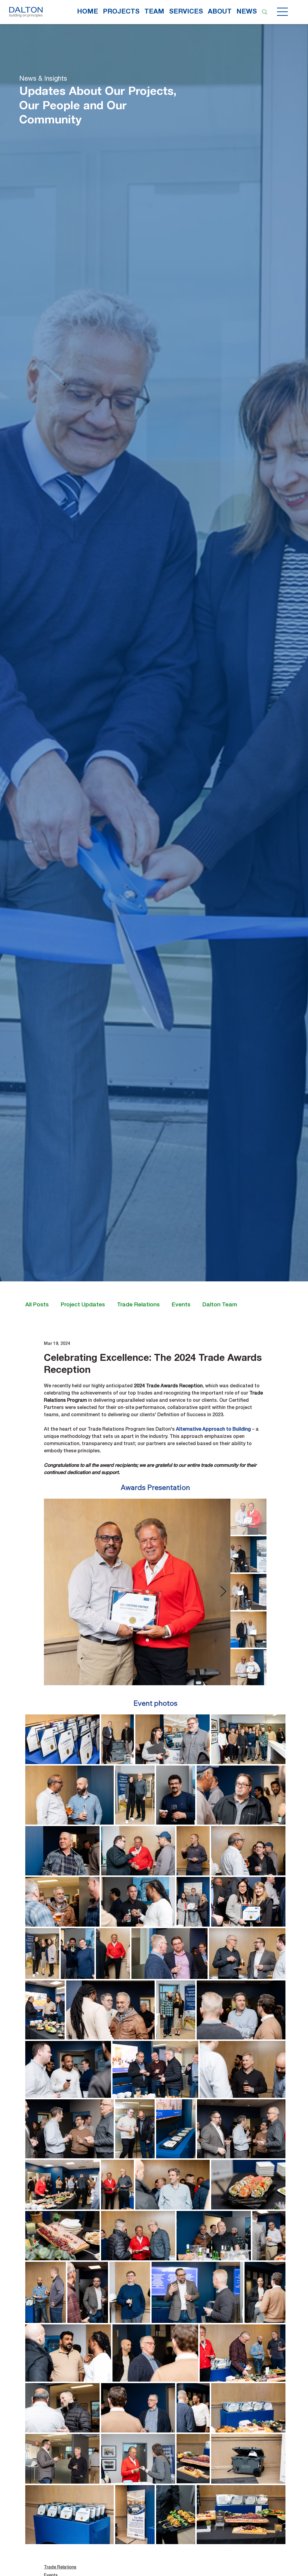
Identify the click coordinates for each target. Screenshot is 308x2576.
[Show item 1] (248, 1517)
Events (181, 1305)
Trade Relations (138, 1305)
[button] (186, 12)
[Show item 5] (248, 1667)
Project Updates (83, 1305)
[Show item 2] (248, 1554)
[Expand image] (137, 1592)
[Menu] (283, 12)
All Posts (37, 1305)
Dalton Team (220, 1305)
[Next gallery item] (223, 1592)
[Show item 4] (248, 1630)
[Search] (265, 12)
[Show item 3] (248, 1592)
